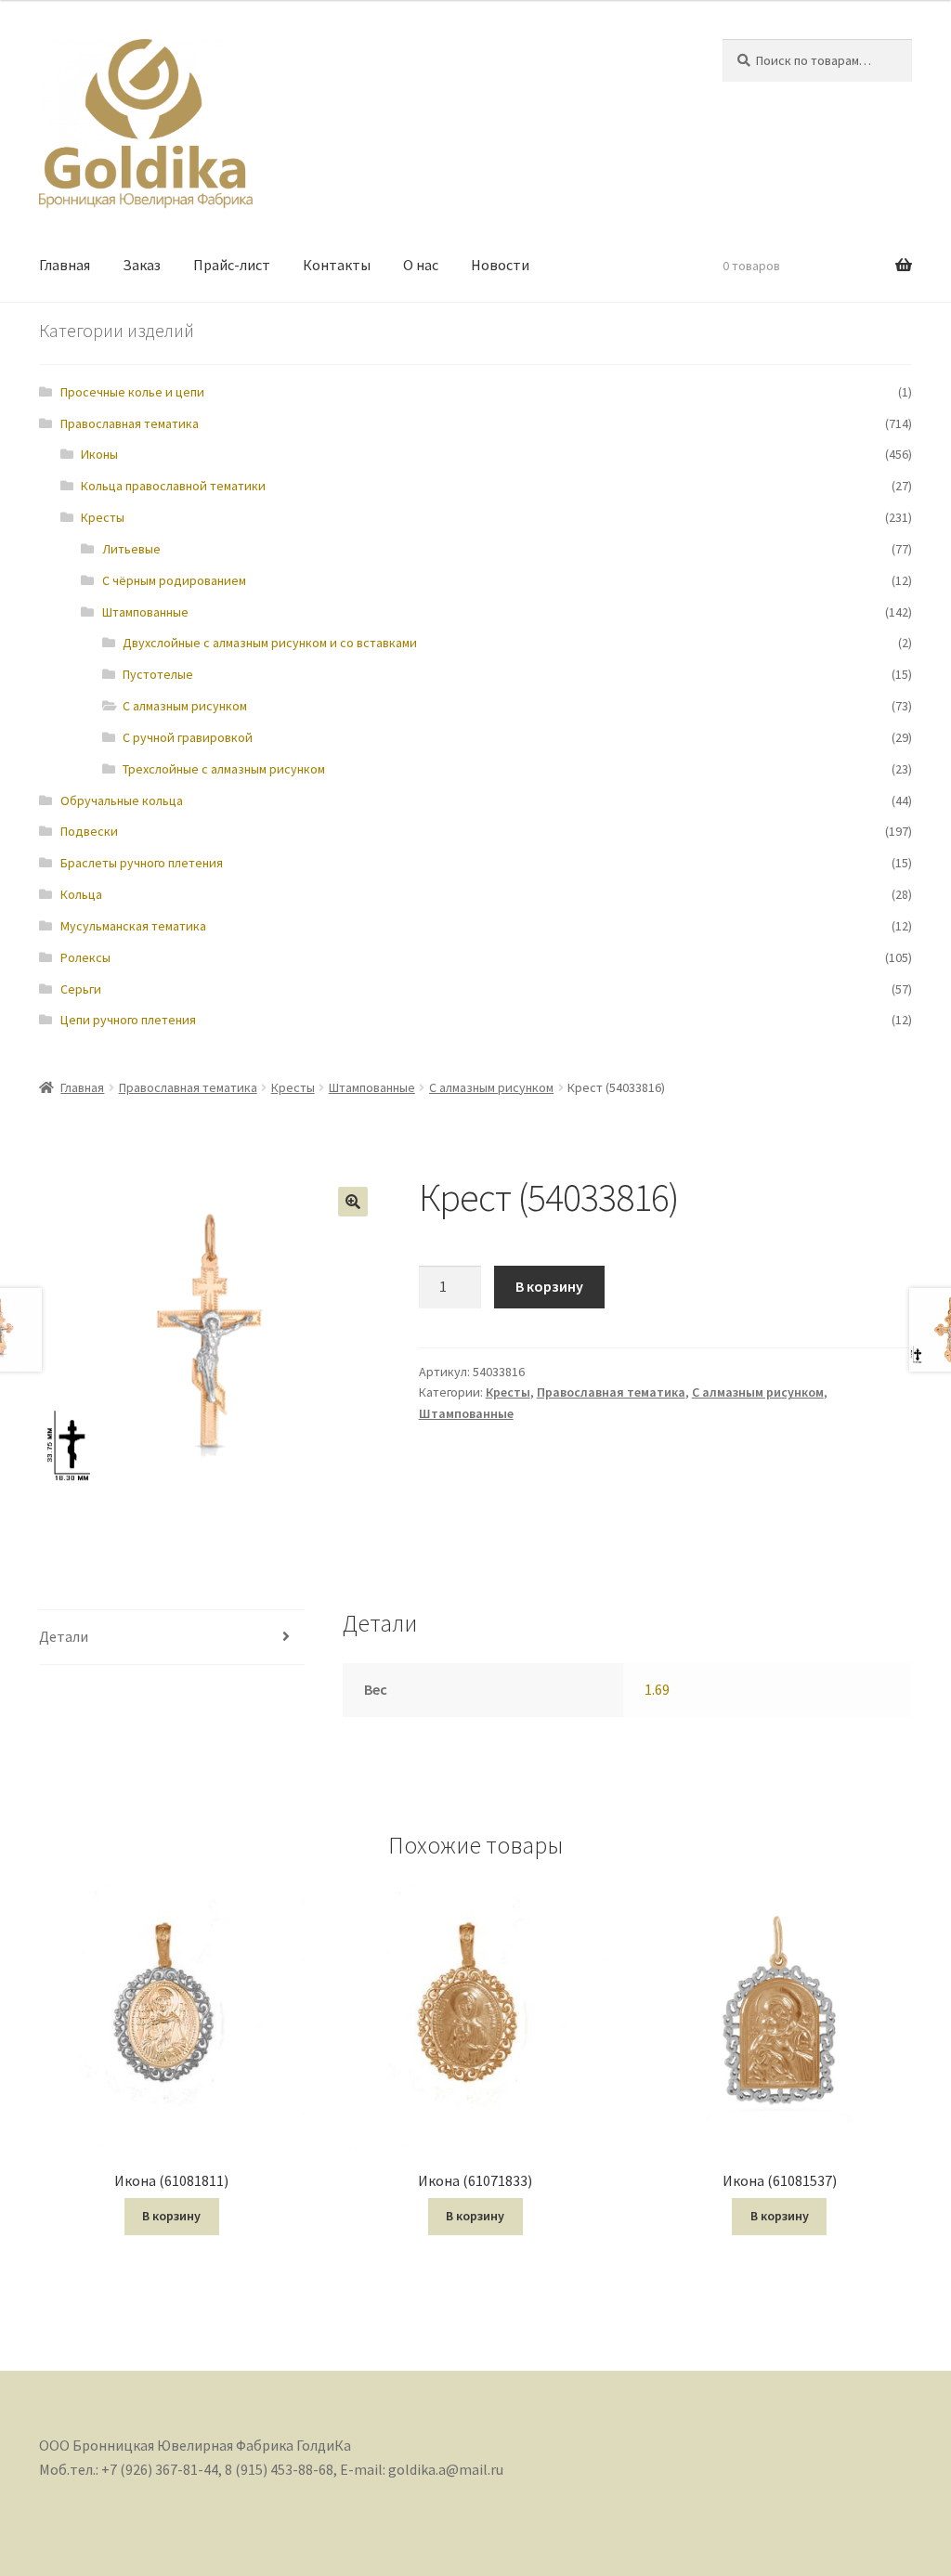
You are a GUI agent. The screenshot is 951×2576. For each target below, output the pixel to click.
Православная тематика (130, 423)
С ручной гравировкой (188, 737)
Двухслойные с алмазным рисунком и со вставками (270, 643)
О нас (421, 265)
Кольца (81, 894)
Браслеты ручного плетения (142, 863)
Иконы (99, 454)
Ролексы (85, 957)
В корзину (549, 1286)
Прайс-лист (232, 265)
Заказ (142, 265)
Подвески (89, 831)
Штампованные (145, 612)
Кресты (103, 517)
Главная (65, 265)
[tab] (172, 1638)
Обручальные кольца (122, 800)
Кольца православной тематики (173, 486)
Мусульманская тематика (133, 926)
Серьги (81, 989)
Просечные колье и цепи (132, 392)
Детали (64, 1636)
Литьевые (131, 549)
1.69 (657, 1689)
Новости (500, 265)
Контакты (337, 265)
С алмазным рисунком (185, 706)
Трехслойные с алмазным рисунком (224, 769)
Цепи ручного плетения (128, 1020)
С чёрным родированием (174, 580)
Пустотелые (158, 674)
